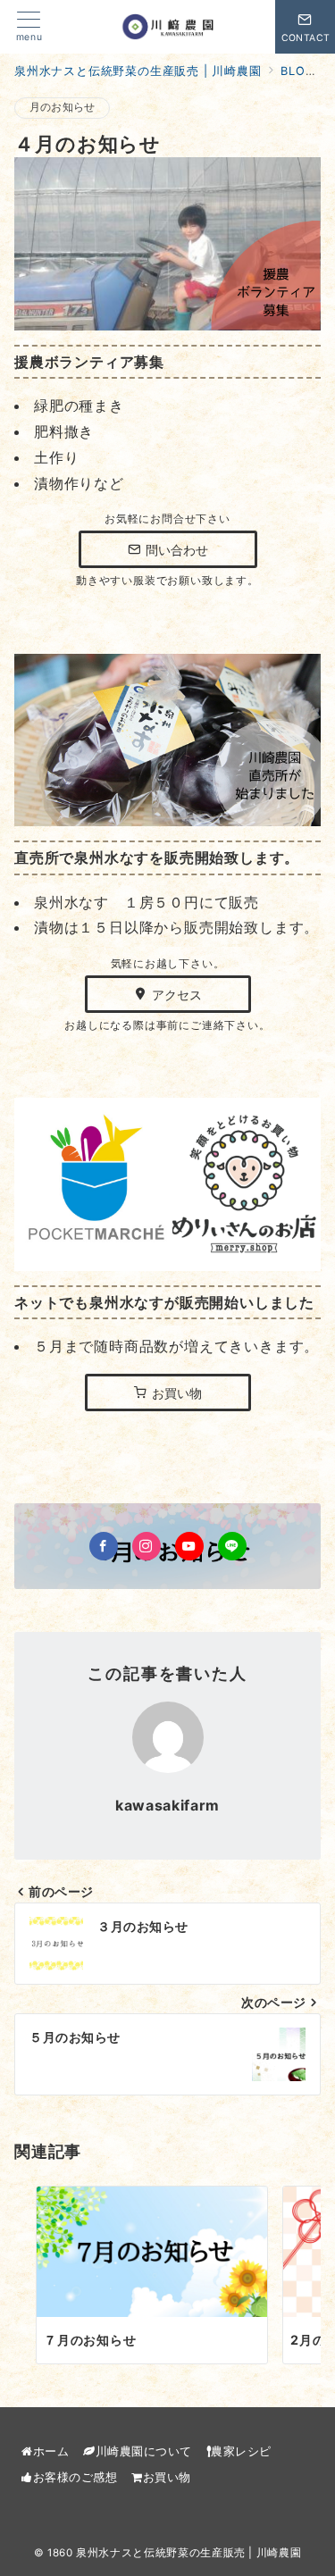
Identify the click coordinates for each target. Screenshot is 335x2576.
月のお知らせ (62, 107)
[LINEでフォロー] (232, 1546)
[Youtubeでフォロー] (189, 1546)
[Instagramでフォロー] (147, 1546)
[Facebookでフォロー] (104, 1546)
